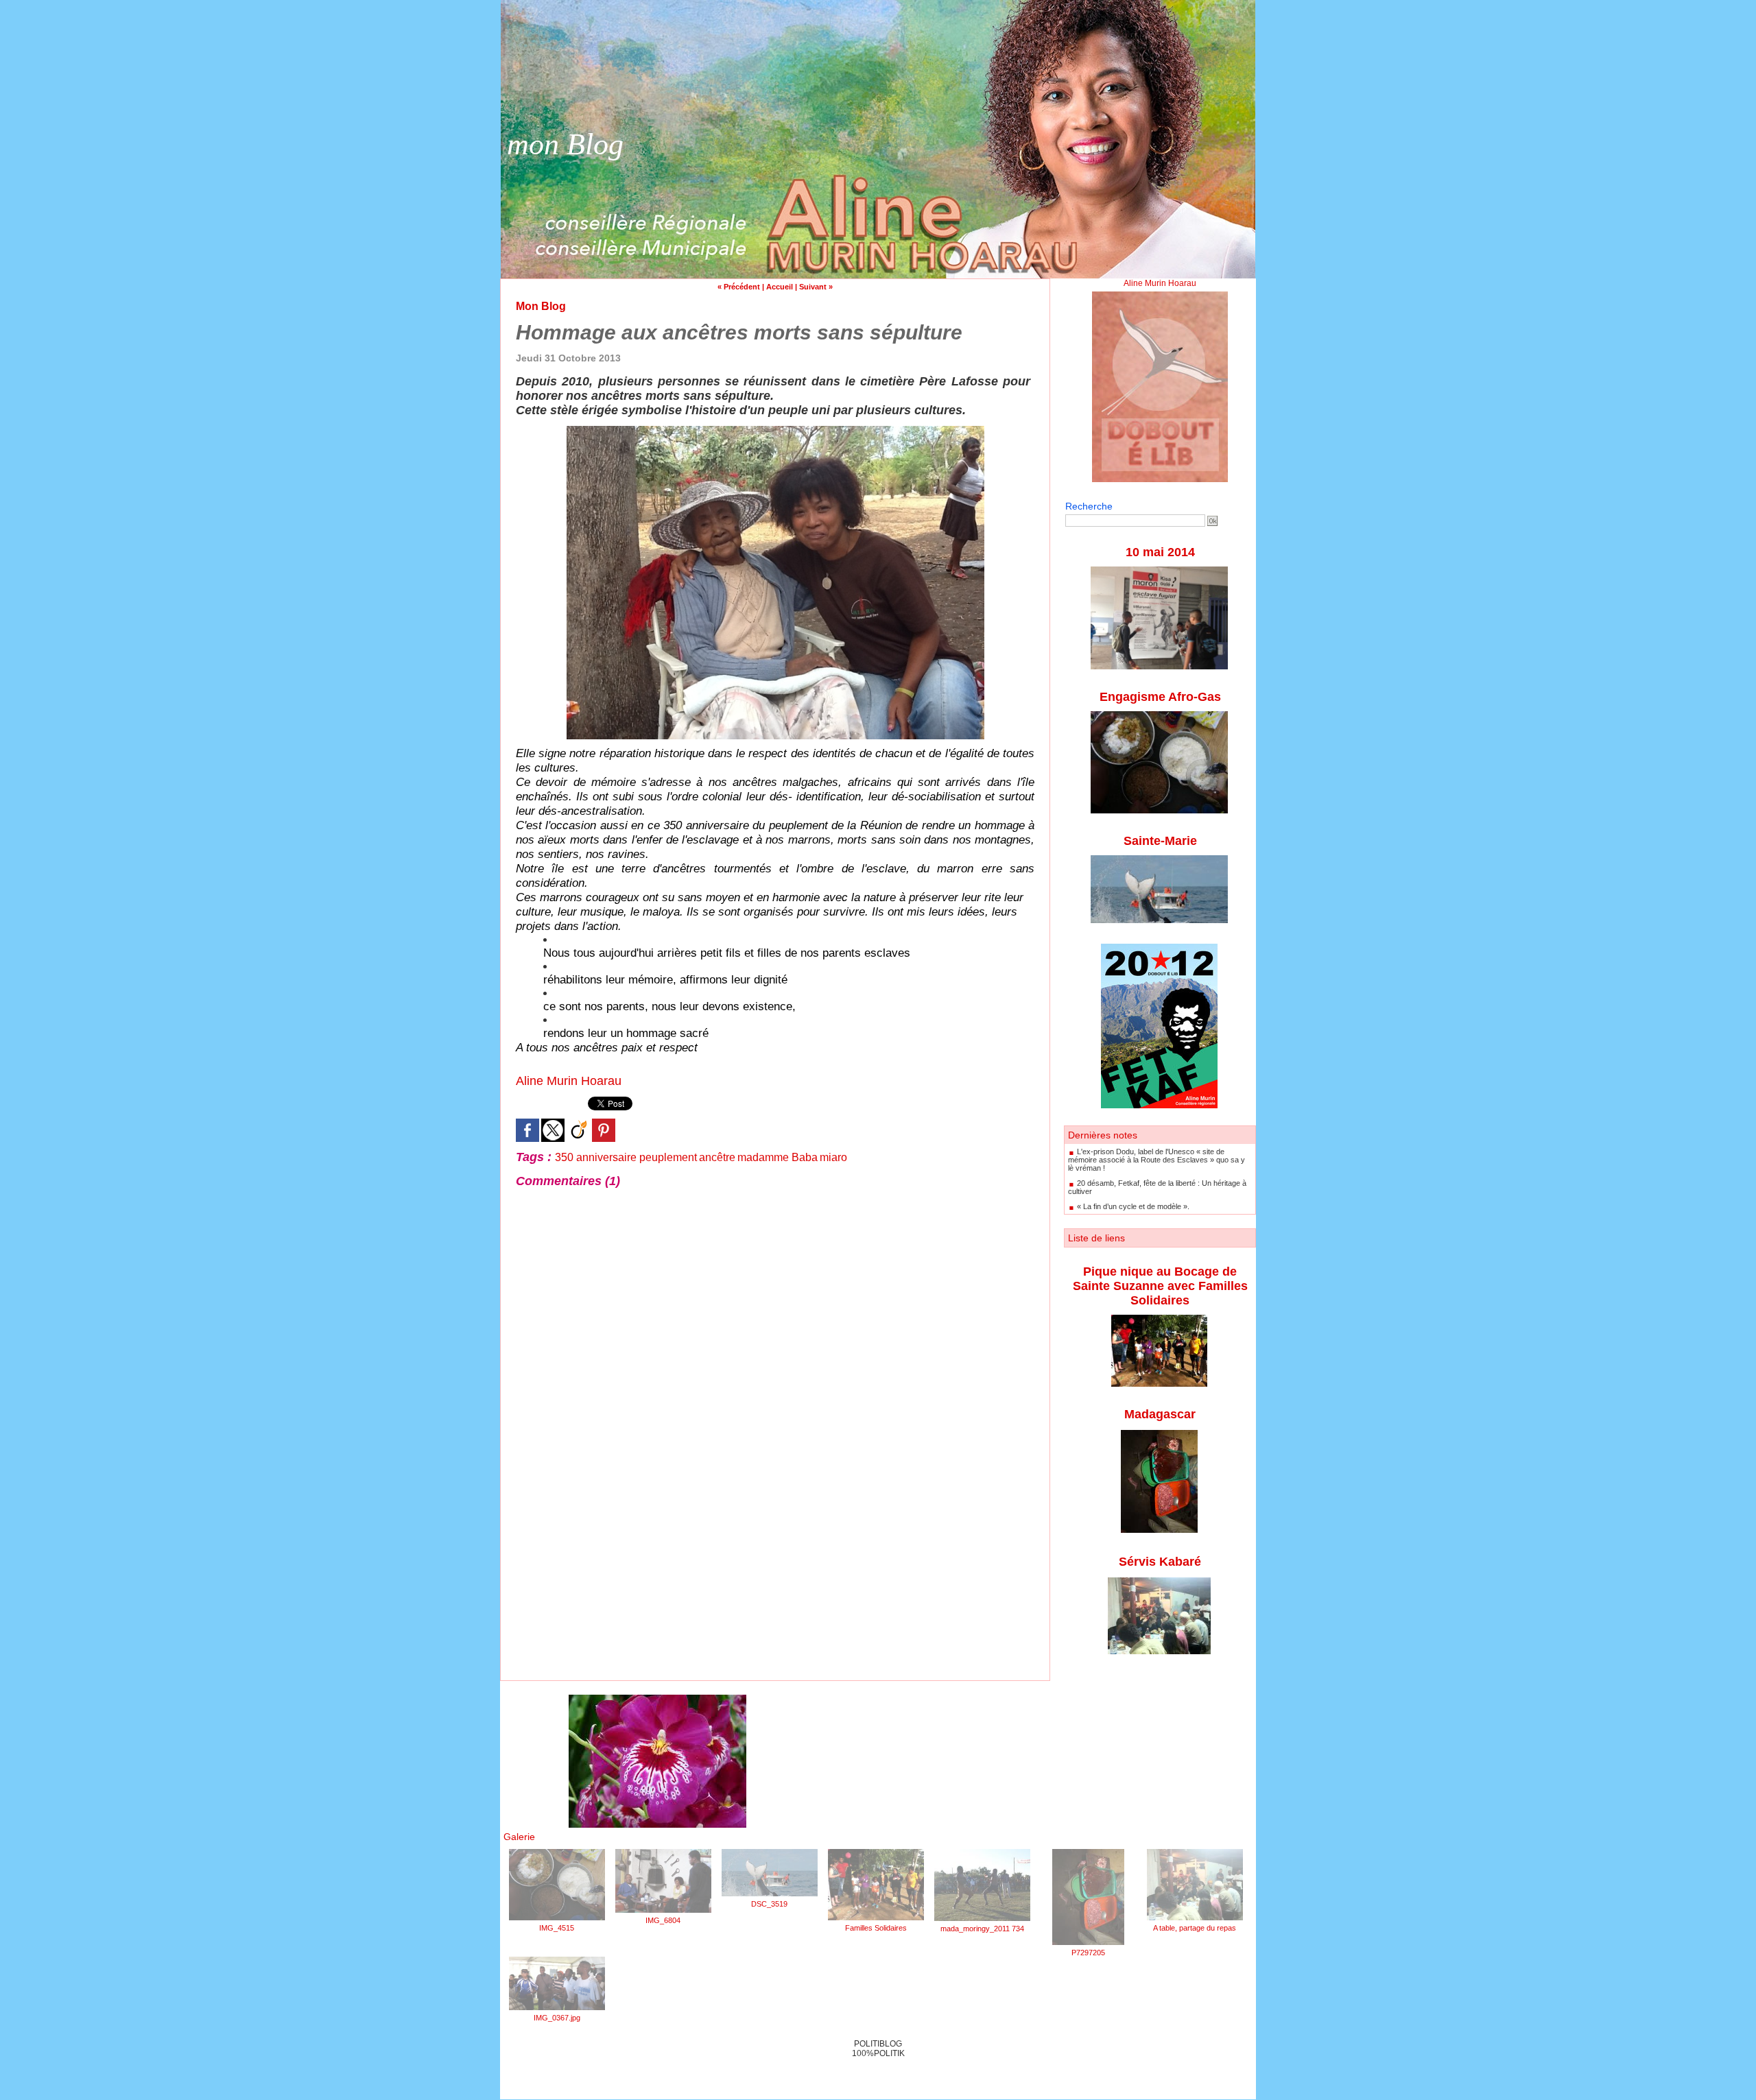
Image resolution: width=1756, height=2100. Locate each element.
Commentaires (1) (568, 1181)
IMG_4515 (557, 1928)
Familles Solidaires (876, 1928)
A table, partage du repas (1195, 1928)
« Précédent (739, 287)
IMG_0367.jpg (557, 2018)
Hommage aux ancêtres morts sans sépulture (739, 332)
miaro (833, 1157)
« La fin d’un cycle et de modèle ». (1133, 1206)
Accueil (780, 287)
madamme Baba (778, 1157)
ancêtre (717, 1157)
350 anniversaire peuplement (626, 1157)
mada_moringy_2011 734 (982, 1929)
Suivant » (816, 287)
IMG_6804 (663, 1920)
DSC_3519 (769, 1904)
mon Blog (565, 144)
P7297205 (1088, 1953)
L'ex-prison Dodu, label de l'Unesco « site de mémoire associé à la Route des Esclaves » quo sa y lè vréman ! (1156, 1160)
